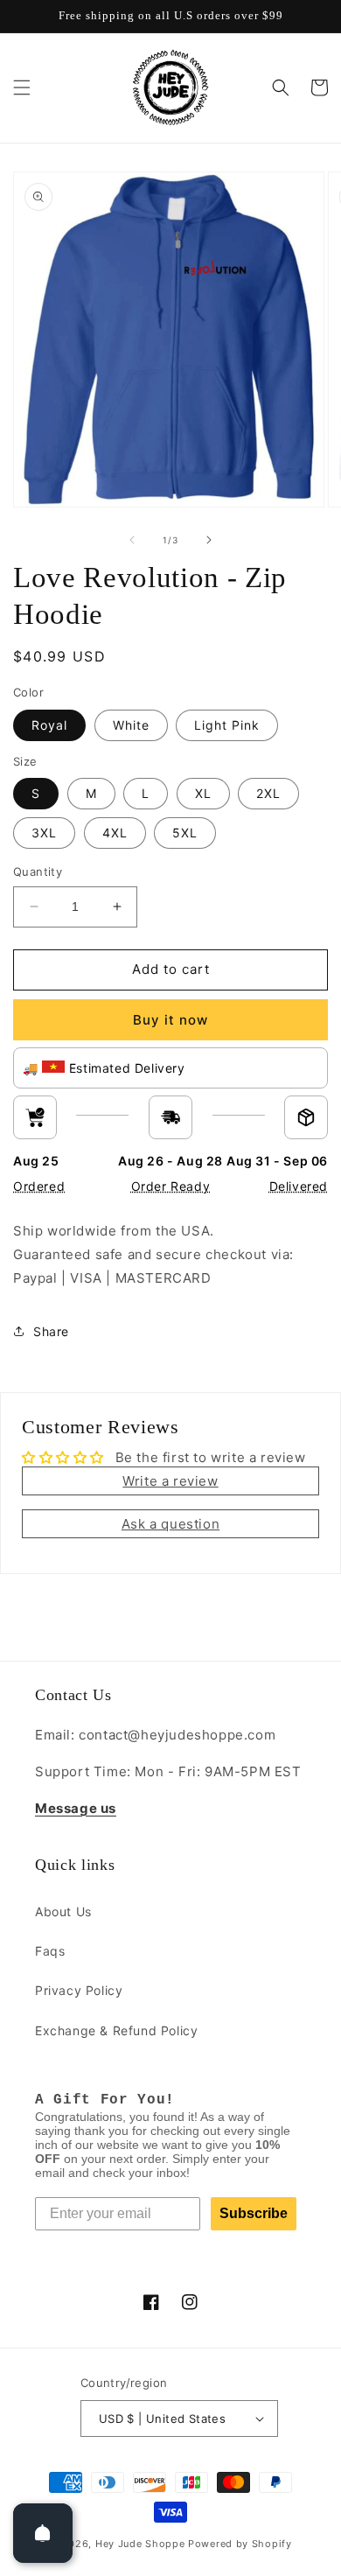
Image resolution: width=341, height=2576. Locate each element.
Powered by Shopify (240, 2544)
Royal (49, 725)
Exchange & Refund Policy (116, 2030)
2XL (268, 793)
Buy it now (170, 1020)
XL (203, 793)
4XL (115, 833)
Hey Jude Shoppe (140, 2544)
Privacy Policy (79, 1990)
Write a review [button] (170, 1481)
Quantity (38, 871)
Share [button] (51, 1331)
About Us (63, 1911)
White (131, 725)
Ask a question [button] (170, 1524)
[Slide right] (209, 540)
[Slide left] (132, 540)
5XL (185, 833)
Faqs (50, 1951)
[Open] (43, 2533)
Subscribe (254, 2213)
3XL (44, 833)
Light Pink (227, 725)
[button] (22, 87)
